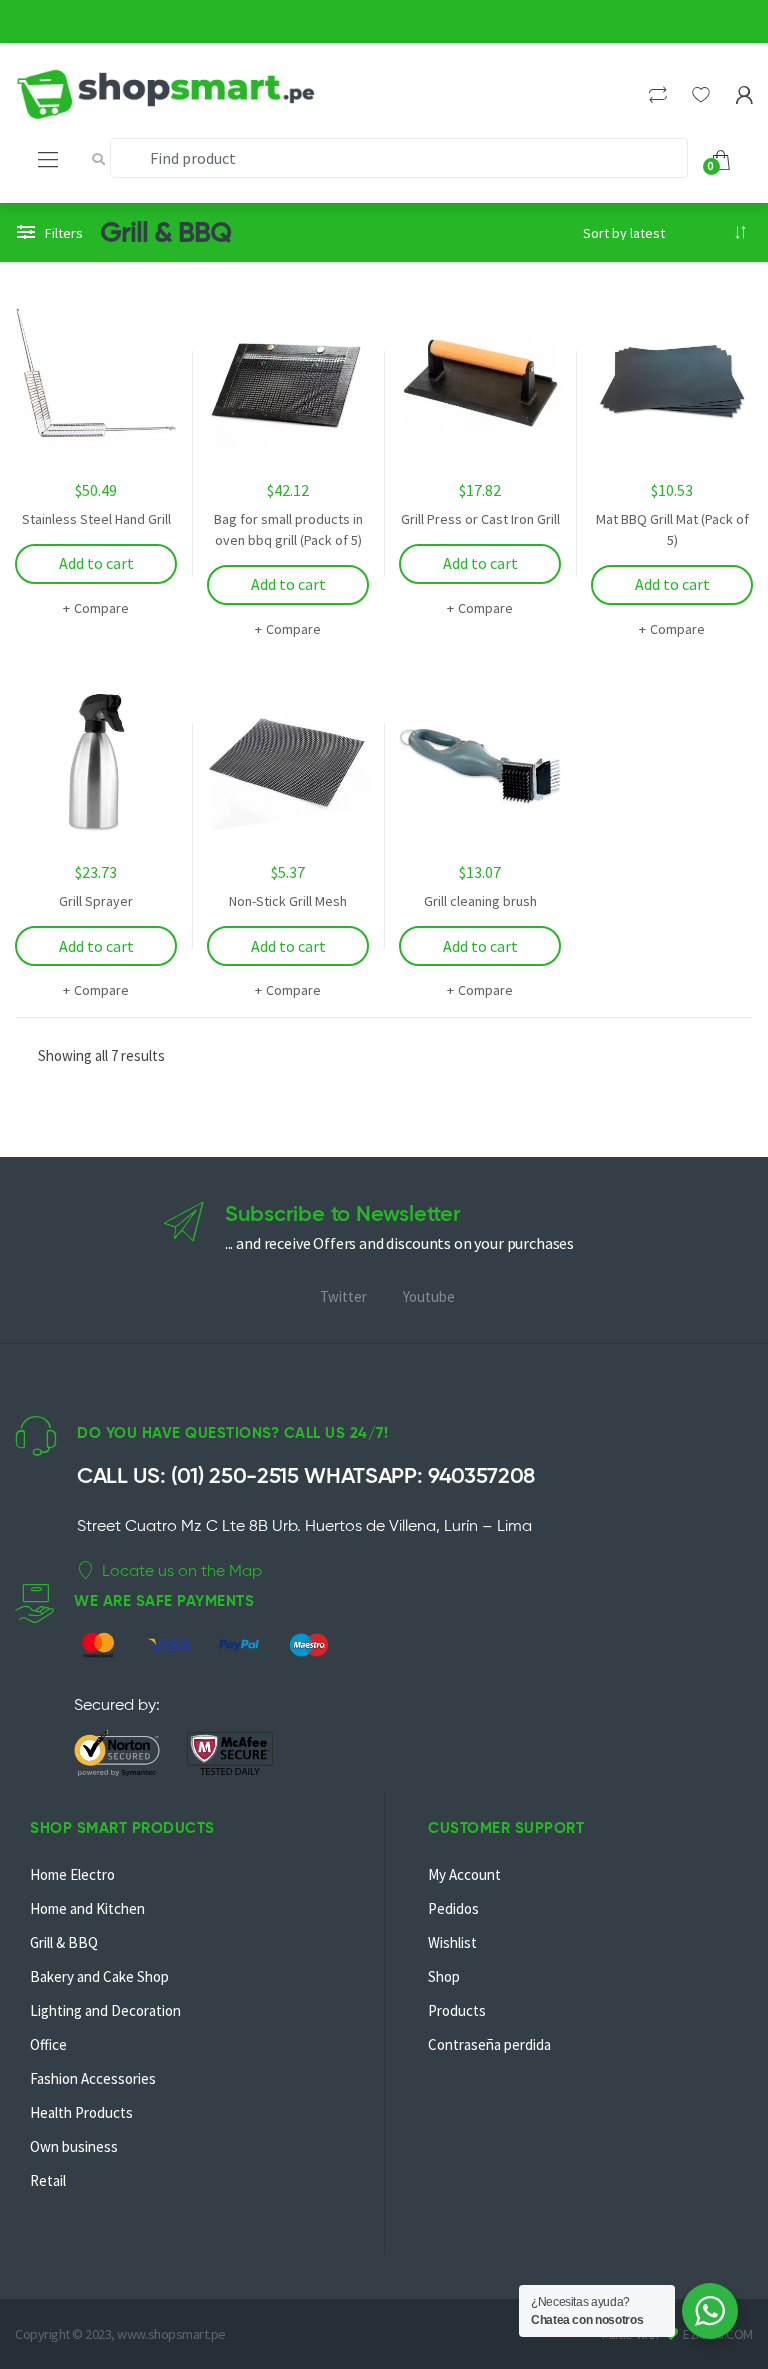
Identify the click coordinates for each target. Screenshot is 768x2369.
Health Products (81, 2112)
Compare (101, 608)
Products (457, 2010)
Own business (74, 2146)
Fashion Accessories (93, 2078)
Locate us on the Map (182, 1570)
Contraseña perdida (489, 2044)
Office (48, 2044)
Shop (444, 1976)
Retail (48, 2180)
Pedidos (453, 1908)
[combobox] (399, 158)
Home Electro (72, 1874)
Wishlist (452, 1942)
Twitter (343, 1296)
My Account (464, 1874)
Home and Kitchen (87, 1908)
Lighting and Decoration (105, 2010)
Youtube (429, 1296)
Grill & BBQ (64, 1942)
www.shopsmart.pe (171, 2334)
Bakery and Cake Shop (99, 1976)
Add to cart (96, 563)
